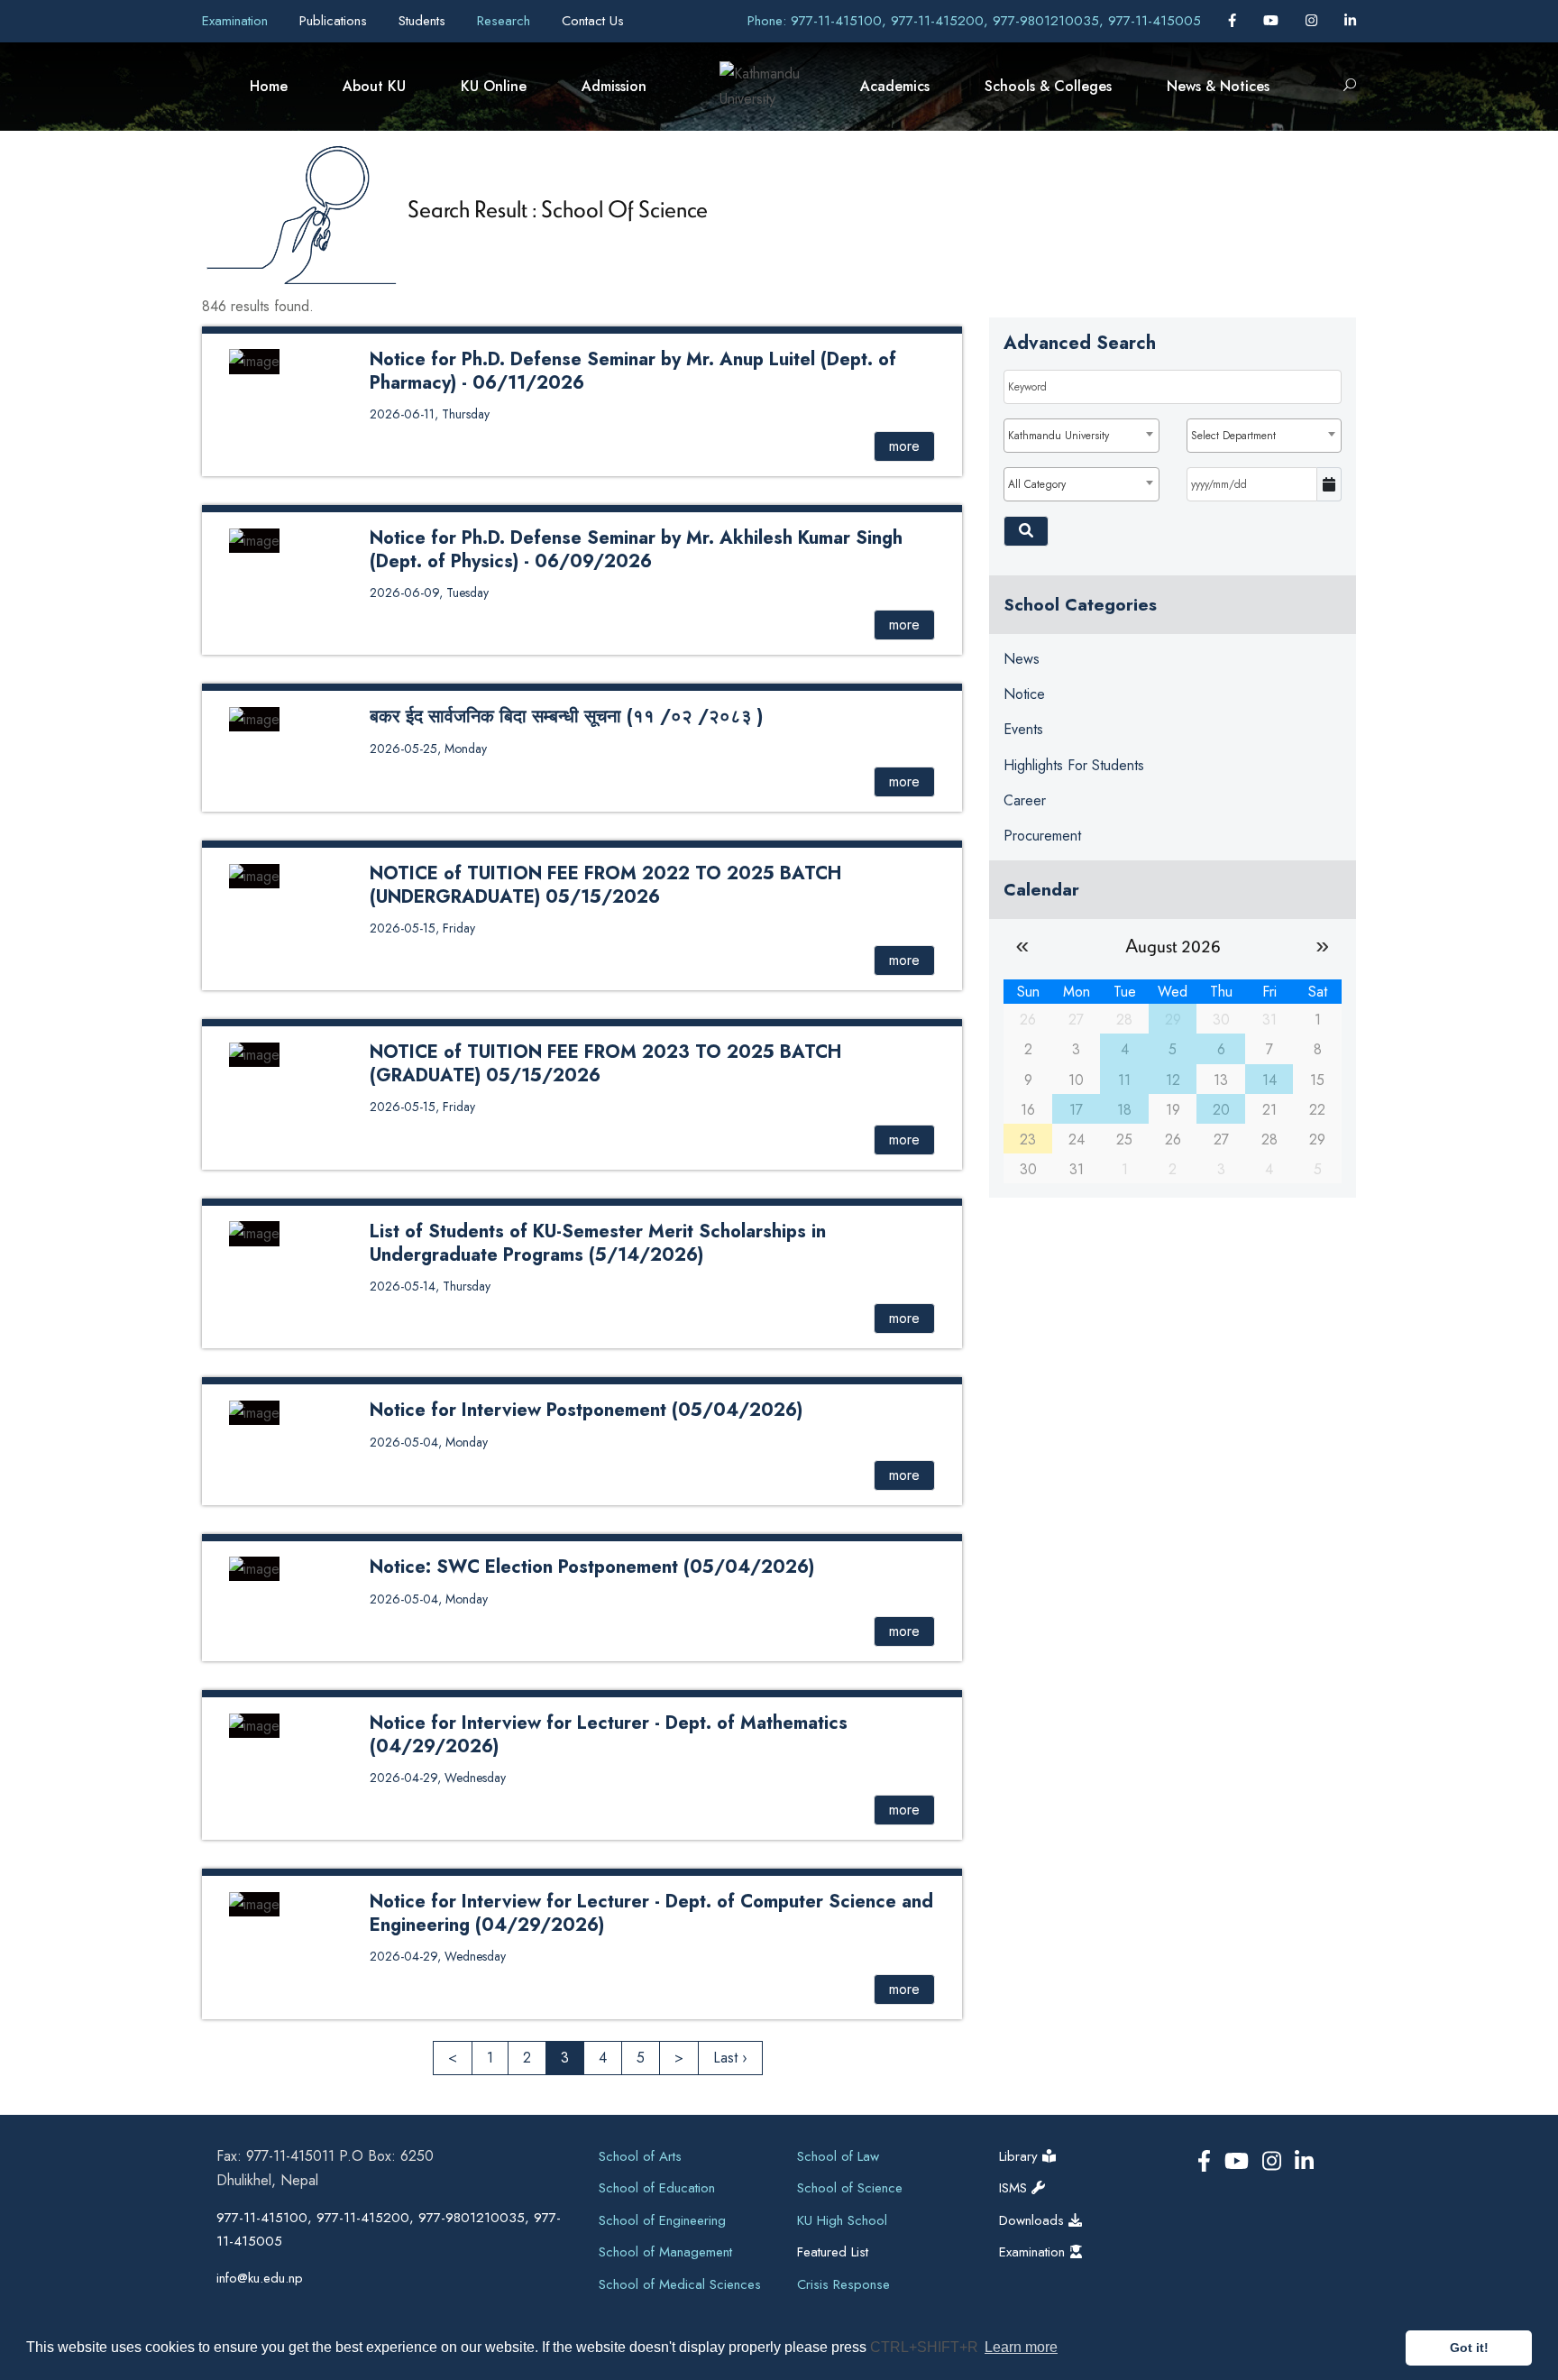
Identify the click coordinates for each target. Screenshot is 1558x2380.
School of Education (657, 2188)
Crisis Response (843, 2284)
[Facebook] (1234, 21)
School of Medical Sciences (680, 2284)
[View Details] (254, 360)
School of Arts (640, 2156)
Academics (895, 86)
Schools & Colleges (1048, 86)
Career (1025, 800)
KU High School (842, 2220)
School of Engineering (662, 2220)
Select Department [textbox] (1233, 436)
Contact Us (593, 21)
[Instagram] (1314, 21)
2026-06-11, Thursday (430, 414)
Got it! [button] (1469, 2348)
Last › (730, 2058)
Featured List (833, 2252)
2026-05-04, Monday (429, 1442)
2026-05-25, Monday (428, 749)
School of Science (850, 2188)
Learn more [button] (1021, 2347)
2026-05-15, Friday (422, 928)
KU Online (494, 86)
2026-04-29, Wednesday (438, 1778)
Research (506, 21)
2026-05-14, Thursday (430, 1286)
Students (424, 21)
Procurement (1042, 836)
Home (269, 86)
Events (1023, 729)
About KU (374, 86)
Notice (1024, 694)
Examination (237, 21)
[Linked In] (1350, 21)
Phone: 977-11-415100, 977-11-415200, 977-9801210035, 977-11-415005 (974, 21)
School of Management (665, 2252)
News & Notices (1218, 86)
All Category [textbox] (1037, 484)
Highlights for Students (1074, 765)
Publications (335, 21)
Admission (614, 86)
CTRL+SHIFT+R (926, 2347)
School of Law (838, 2156)
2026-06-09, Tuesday (429, 593)
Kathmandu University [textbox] (1059, 436)
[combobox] (1081, 436)
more (904, 446)
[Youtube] (1273, 21)
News (1022, 659)
